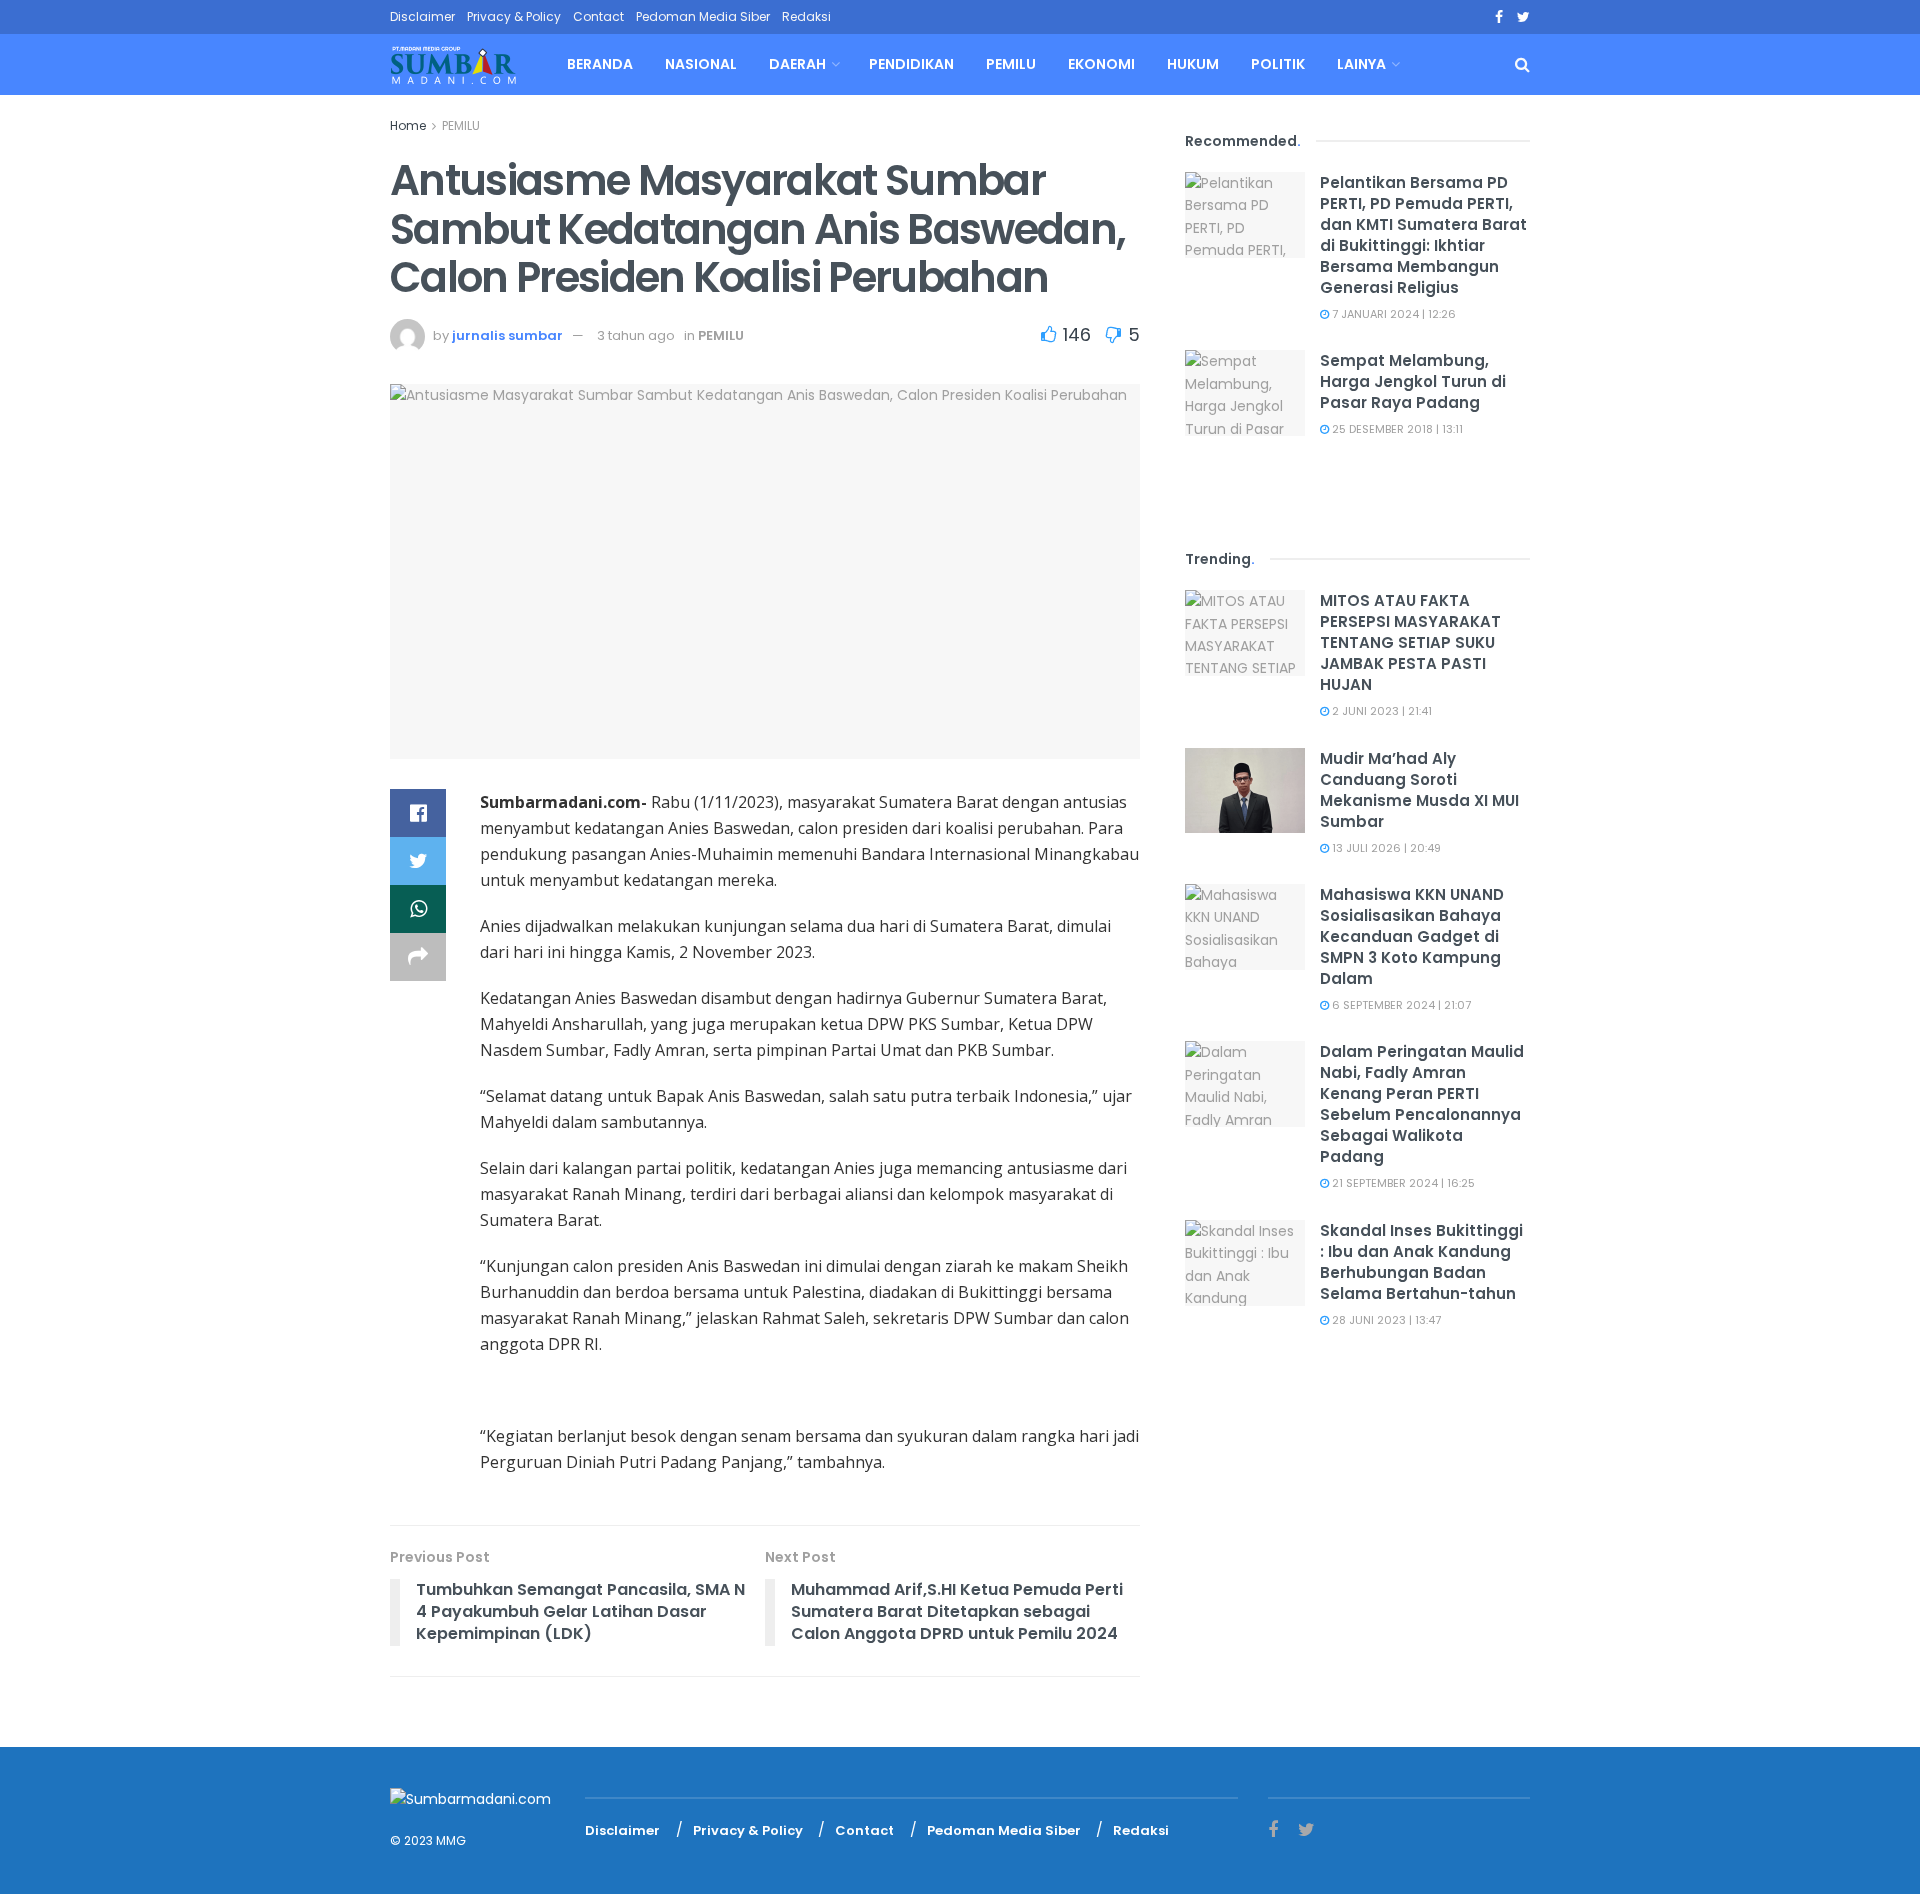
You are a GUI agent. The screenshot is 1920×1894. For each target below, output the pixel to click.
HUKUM (1193, 64)
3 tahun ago (636, 335)
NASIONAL (701, 64)
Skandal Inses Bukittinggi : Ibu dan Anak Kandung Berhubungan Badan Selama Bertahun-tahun (1421, 1262)
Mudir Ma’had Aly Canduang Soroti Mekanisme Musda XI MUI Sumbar (1419, 790)
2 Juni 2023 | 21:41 (1380, 711)
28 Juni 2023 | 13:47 (1385, 1320)
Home (408, 125)
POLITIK (1278, 64)
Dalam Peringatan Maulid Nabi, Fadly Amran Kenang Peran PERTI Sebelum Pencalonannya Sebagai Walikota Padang (1422, 1104)
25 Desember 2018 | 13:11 (1396, 429)
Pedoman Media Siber (703, 16)
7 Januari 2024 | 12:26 (1392, 314)
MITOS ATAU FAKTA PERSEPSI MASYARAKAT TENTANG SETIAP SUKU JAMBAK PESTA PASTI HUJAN (1410, 642)
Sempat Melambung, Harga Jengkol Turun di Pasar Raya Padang (1413, 381)
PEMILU (1011, 64)
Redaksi (806, 16)
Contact (598, 16)
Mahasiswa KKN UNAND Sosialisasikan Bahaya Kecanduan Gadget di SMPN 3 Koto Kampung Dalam (1412, 936)
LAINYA (1361, 64)
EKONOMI (1101, 64)
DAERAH (797, 64)
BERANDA (600, 64)
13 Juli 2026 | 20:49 (1385, 848)
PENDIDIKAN (911, 64)
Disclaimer (422, 16)
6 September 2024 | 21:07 (1400, 1005)
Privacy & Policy (514, 16)
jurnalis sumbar (507, 335)
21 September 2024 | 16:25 (1402, 1183)
